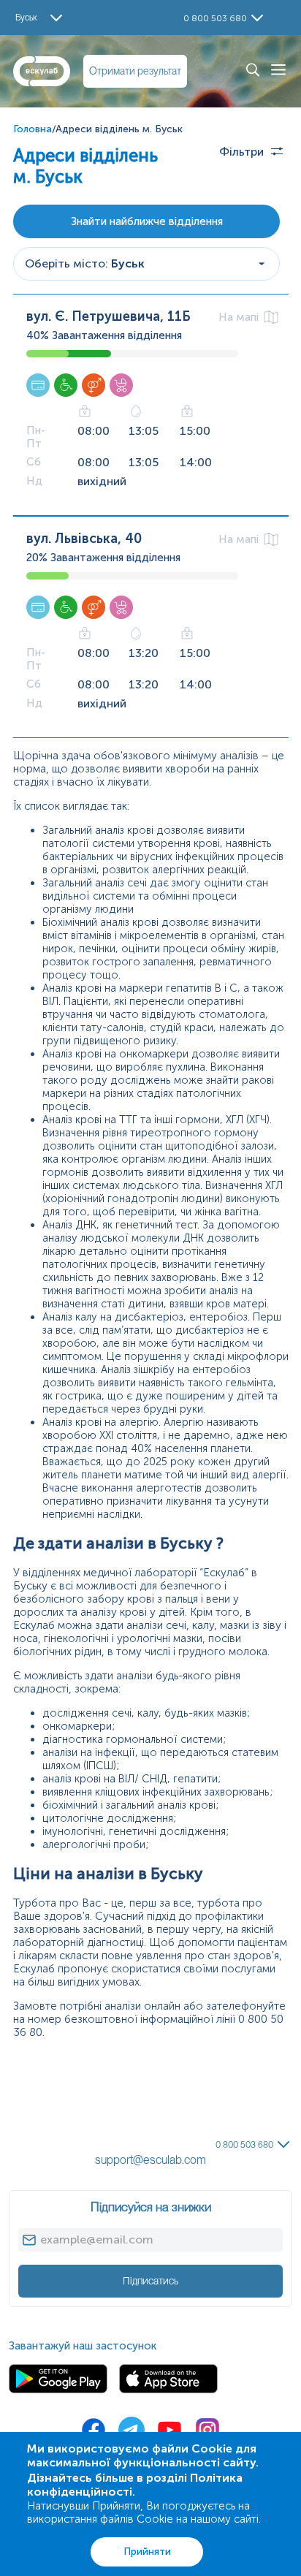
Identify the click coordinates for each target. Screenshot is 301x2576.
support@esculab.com (150, 2160)
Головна (33, 129)
